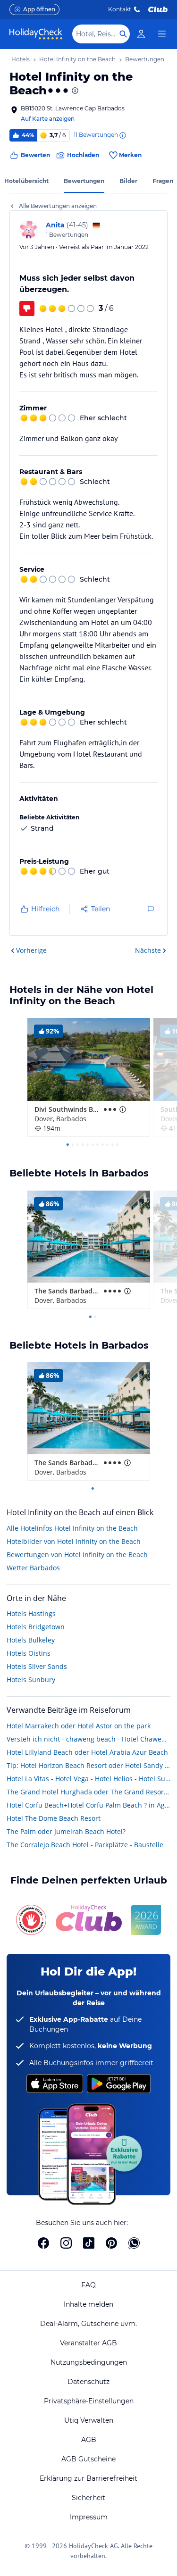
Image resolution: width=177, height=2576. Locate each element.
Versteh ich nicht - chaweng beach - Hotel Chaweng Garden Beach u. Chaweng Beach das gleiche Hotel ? (88, 1739)
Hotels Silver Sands (37, 1666)
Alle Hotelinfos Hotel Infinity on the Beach (72, 1528)
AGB (89, 2440)
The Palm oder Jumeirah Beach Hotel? (66, 1831)
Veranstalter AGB (88, 2343)
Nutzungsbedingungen (89, 2362)
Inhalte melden (88, 2304)
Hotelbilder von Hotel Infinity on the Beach (74, 1541)
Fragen (163, 181)
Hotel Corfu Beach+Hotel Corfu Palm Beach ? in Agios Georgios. (88, 1805)
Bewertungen (84, 181)
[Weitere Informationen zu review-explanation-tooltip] (122, 135)
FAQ (88, 2285)
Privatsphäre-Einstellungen (89, 2401)
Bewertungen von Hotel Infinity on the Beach (77, 1555)
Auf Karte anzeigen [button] (48, 119)
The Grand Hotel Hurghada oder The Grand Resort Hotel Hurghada (88, 1792)
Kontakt (120, 9)
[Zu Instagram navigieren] (66, 2243)
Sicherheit (88, 2498)
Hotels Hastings (31, 1613)
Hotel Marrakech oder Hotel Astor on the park (79, 1726)
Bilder (128, 181)
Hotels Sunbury (31, 1680)
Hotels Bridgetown (36, 1627)
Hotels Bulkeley (31, 1640)
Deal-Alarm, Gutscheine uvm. (88, 2324)
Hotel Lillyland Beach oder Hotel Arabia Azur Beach (87, 1752)
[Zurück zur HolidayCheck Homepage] (36, 34)
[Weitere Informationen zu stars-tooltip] (74, 91)
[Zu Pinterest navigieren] (111, 2243)
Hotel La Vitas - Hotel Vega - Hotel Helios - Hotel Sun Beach (88, 1779)
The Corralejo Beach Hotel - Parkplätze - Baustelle (85, 1845)
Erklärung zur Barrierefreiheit (88, 2478)
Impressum (89, 2517)
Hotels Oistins (29, 1653)
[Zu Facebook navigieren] (43, 2243)
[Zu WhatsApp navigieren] (134, 2243)
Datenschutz (88, 2382)
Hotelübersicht (26, 181)
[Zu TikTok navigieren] (89, 2243)
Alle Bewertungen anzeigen (58, 206)
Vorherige (31, 950)
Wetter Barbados (33, 1568)
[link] (141, 34)
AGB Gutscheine (88, 2459)
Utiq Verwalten (89, 2420)
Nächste (148, 950)
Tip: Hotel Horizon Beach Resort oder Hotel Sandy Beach (88, 1765)
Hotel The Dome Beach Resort (54, 1818)
